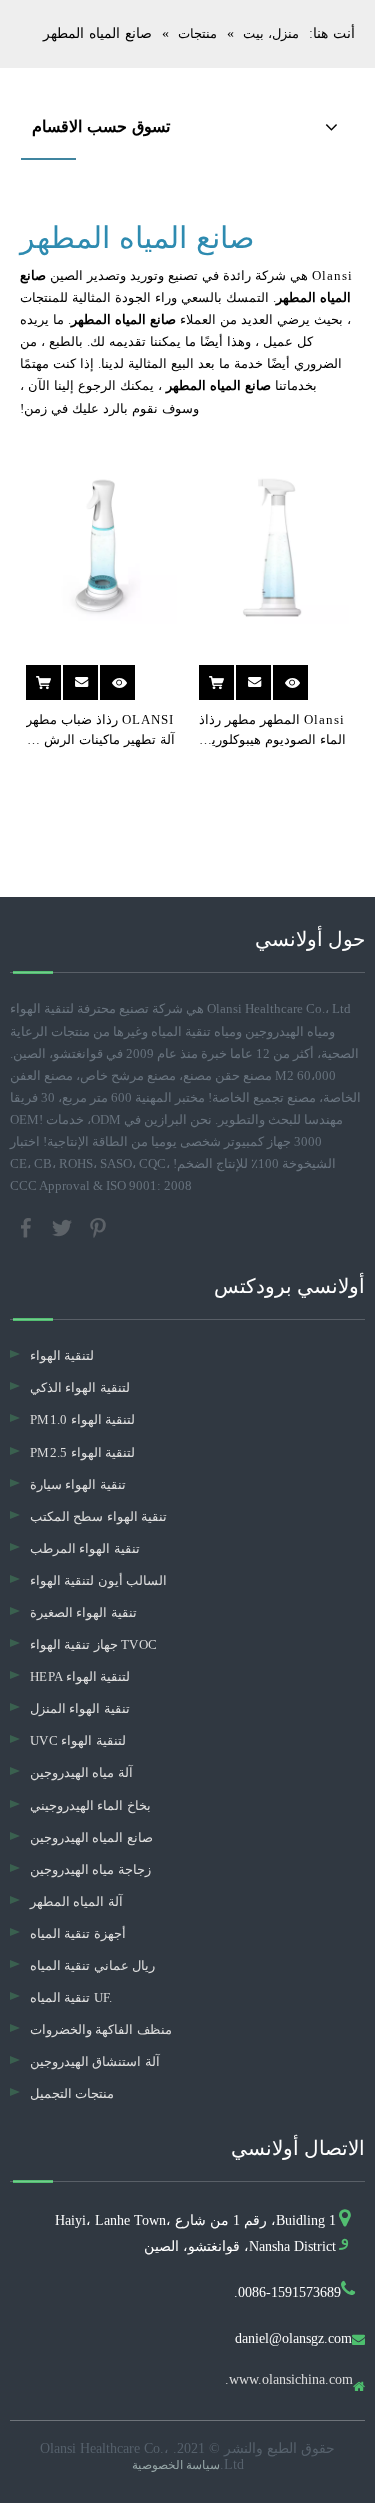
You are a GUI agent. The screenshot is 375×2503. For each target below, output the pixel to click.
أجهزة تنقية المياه (78, 1933)
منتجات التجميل (72, 2093)
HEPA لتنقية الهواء (80, 1676)
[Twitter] (64, 1226)
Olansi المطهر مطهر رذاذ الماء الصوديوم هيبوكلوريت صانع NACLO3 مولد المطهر (272, 731)
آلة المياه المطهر (76, 1901)
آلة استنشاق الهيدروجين (95, 2061)
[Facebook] (28, 1226)
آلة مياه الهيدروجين (81, 1772)
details (286, 675)
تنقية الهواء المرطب (85, 1548)
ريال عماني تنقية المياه (92, 1965)
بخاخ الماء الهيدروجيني (90, 1805)
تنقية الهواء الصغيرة (83, 1612)
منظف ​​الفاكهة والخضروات (101, 2029)
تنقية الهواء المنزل (80, 1708)
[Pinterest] (98, 1226)
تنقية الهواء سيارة (78, 1484)
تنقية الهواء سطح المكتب (98, 1516)
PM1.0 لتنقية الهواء (82, 1419)
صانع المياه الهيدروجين (91, 1837)
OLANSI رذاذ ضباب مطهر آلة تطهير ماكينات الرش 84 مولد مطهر (100, 731)
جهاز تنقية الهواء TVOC (93, 1644)
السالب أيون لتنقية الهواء (98, 1580)
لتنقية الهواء (62, 1355)
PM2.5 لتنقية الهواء (82, 1452)
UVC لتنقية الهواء (78, 1740)
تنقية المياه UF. (71, 1997)
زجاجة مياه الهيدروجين (90, 1869)
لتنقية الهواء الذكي (80, 1387)
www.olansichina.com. (289, 2380)
